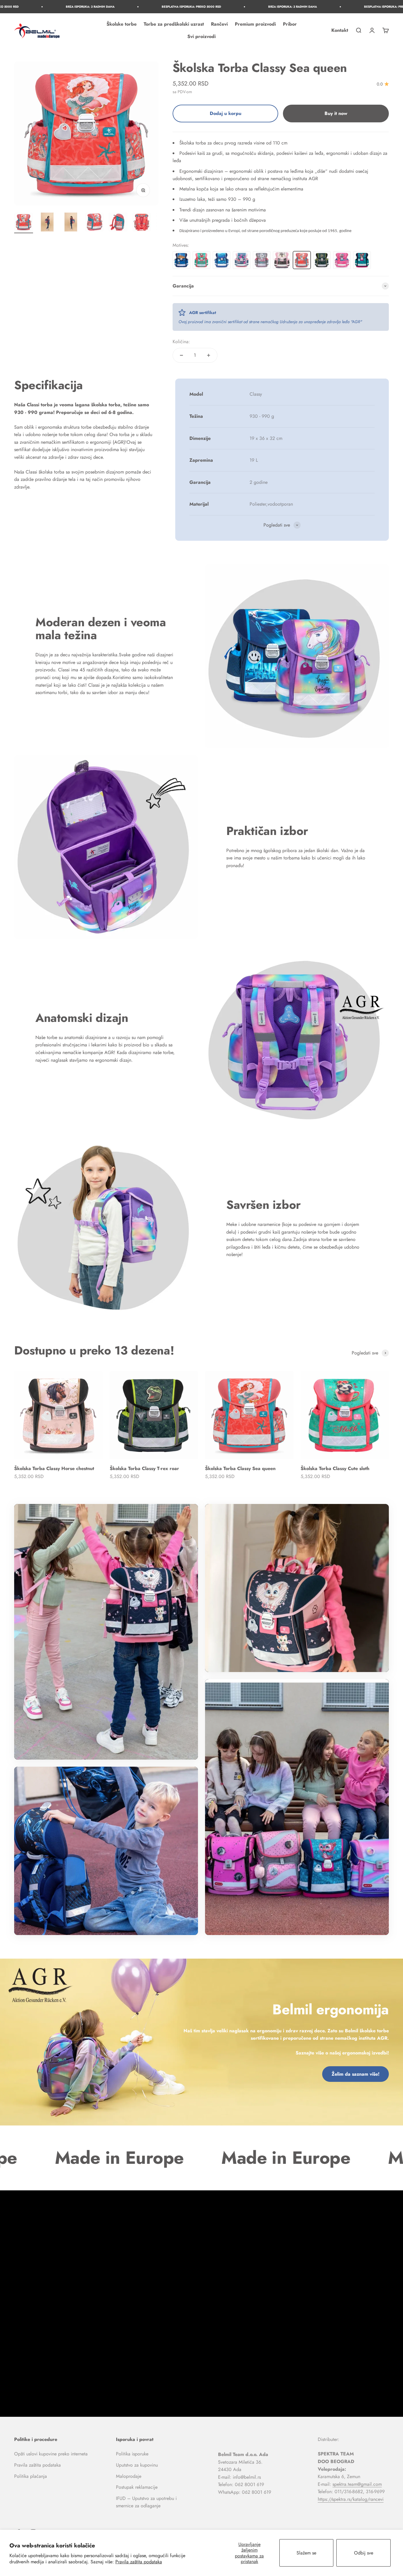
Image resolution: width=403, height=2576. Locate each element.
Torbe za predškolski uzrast (174, 24)
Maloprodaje (129, 2476)
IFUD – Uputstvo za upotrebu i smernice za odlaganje (146, 2502)
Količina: (181, 342)
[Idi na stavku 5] (118, 223)
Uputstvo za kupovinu (137, 2465)
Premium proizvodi (255, 24)
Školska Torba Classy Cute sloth (335, 1468)
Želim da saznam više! (356, 2074)
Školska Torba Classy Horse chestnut (54, 1468)
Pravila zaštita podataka (139, 2562)
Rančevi (219, 24)
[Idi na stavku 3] (71, 223)
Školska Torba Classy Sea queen (240, 1468)
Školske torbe (122, 24)
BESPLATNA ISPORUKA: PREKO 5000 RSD (65, 7)
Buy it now (336, 113)
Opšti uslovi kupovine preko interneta (51, 2454)
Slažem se (306, 2553)
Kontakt (340, 30)
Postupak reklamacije (137, 2487)
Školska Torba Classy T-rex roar (144, 1468)
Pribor (290, 24)
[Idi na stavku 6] (142, 223)
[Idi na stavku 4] (94, 223)
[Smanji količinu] (181, 355)
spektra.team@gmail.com (357, 2484)
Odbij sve (364, 2553)
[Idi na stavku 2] (47, 223)
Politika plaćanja (31, 2476)
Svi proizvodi (201, 36)
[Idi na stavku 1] (24, 223)
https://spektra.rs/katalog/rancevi (351, 2499)
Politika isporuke (132, 2454)
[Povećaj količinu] (209, 355)
